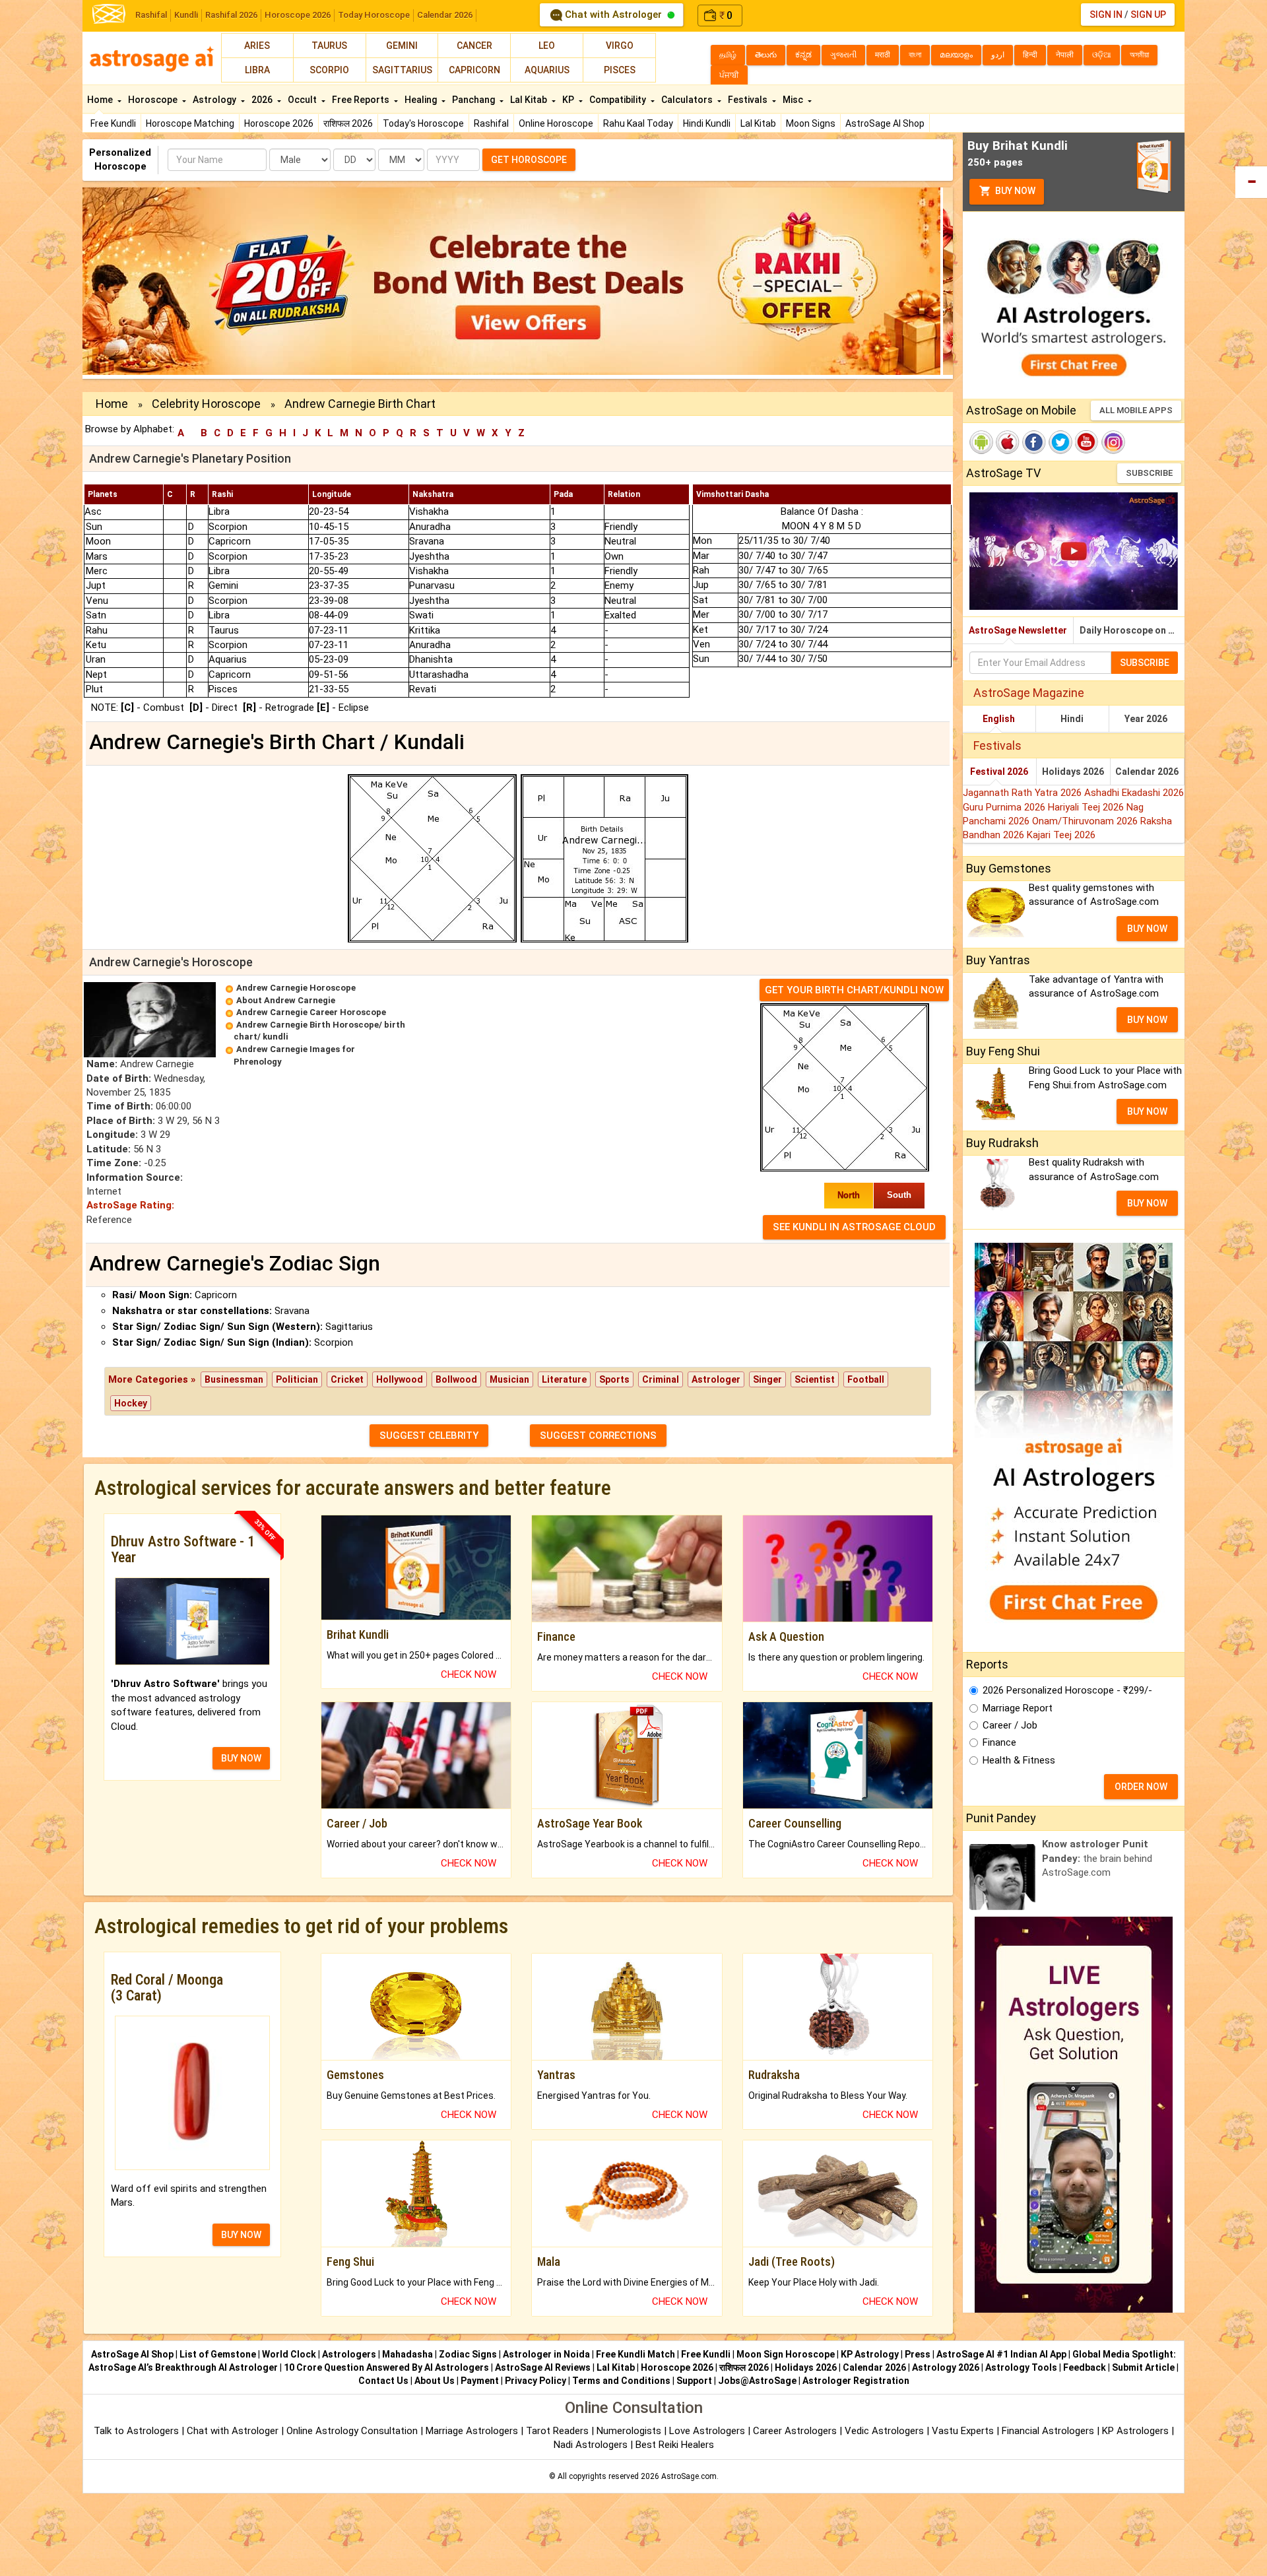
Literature (564, 1379)
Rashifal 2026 (231, 15)
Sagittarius (402, 70)
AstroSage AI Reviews (543, 2367)
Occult (303, 100)
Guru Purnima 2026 (1005, 807)
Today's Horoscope (423, 123)
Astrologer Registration (856, 2381)
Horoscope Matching (190, 123)
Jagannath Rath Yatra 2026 (1023, 793)
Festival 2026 (999, 772)
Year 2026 (1146, 719)
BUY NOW (241, 1758)
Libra (257, 70)
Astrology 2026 (946, 2367)
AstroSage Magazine (1029, 693)
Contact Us (383, 2381)
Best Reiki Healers (675, 2445)
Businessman (234, 1379)
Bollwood (456, 1379)
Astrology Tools (1021, 2367)
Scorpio (329, 70)
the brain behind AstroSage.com (1097, 1858)
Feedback (1085, 2367)
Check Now (469, 1674)
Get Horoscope (529, 160)
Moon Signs (811, 123)
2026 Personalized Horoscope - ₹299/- (1067, 1690)
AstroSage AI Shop (885, 123)
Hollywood (400, 1379)
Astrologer (716, 1379)
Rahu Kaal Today (638, 123)
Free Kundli (113, 123)
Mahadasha (407, 2354)
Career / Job (1010, 1725)
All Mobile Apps (1136, 410)
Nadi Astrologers (591, 2445)
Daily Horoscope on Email (1132, 630)
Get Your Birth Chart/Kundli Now (854, 990)
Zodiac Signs (468, 2354)
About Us (435, 2381)
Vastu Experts (963, 2431)
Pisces (620, 70)
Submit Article (1143, 2367)
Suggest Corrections (598, 1436)
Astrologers (349, 2354)
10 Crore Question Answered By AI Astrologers (386, 2367)
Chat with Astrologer (613, 15)
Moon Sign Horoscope (786, 2354)
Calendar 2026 (445, 15)
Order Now (1141, 1787)
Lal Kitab (758, 123)
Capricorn (474, 70)
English (999, 719)
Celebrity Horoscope (206, 404)
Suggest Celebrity (429, 1436)
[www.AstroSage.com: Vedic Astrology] (109, 13)
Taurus (329, 46)
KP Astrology (870, 2354)
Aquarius (547, 70)
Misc (794, 100)
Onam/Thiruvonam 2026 (1086, 821)
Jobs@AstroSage (757, 2381)
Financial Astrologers (1048, 2431)
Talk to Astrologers (136, 2431)
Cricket (347, 1379)
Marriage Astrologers (473, 2431)
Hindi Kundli (707, 123)
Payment (480, 2381)
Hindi (1072, 719)
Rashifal (151, 15)
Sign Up (1148, 15)
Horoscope (154, 100)
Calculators (688, 100)
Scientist (815, 1379)
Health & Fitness (1019, 1760)
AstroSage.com (689, 2476)
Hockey (131, 1403)
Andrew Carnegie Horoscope (296, 988)
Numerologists (630, 2431)
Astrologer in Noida (546, 2354)
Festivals (749, 100)
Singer (767, 1379)
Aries (257, 46)
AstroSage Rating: (130, 1205)
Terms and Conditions (621, 2381)
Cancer (474, 46)
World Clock (289, 2354)
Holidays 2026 (1073, 772)
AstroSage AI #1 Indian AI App (1001, 2354)
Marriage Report (1018, 1708)
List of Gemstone (218, 2354)
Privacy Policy (536, 2381)
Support (694, 2381)
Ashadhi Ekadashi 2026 (1134, 793)
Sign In (1106, 15)
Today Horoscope (374, 15)
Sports (614, 1379)
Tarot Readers (559, 2431)
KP (569, 100)
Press (918, 2354)
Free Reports (362, 100)
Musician (509, 1379)
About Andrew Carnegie (286, 1000)
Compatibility (619, 100)
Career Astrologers (795, 2431)
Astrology (215, 100)
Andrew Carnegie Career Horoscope (311, 1012)
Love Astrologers (707, 2431)
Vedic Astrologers (884, 2431)
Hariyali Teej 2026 (1087, 807)
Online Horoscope (556, 123)
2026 (263, 100)
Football (866, 1379)
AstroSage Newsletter (1018, 630)
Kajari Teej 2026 (1061, 835)
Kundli (186, 15)
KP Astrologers (1137, 2431)
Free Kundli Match (635, 2354)
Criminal (661, 1379)
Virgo (620, 46)
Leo (547, 46)
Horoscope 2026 (298, 15)
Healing (422, 100)
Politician (297, 1379)
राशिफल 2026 (348, 123)
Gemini (402, 46)
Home (101, 100)
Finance (999, 1742)
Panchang (474, 100)
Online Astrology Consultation (353, 2431)
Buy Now (1014, 191)
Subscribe (1149, 473)
